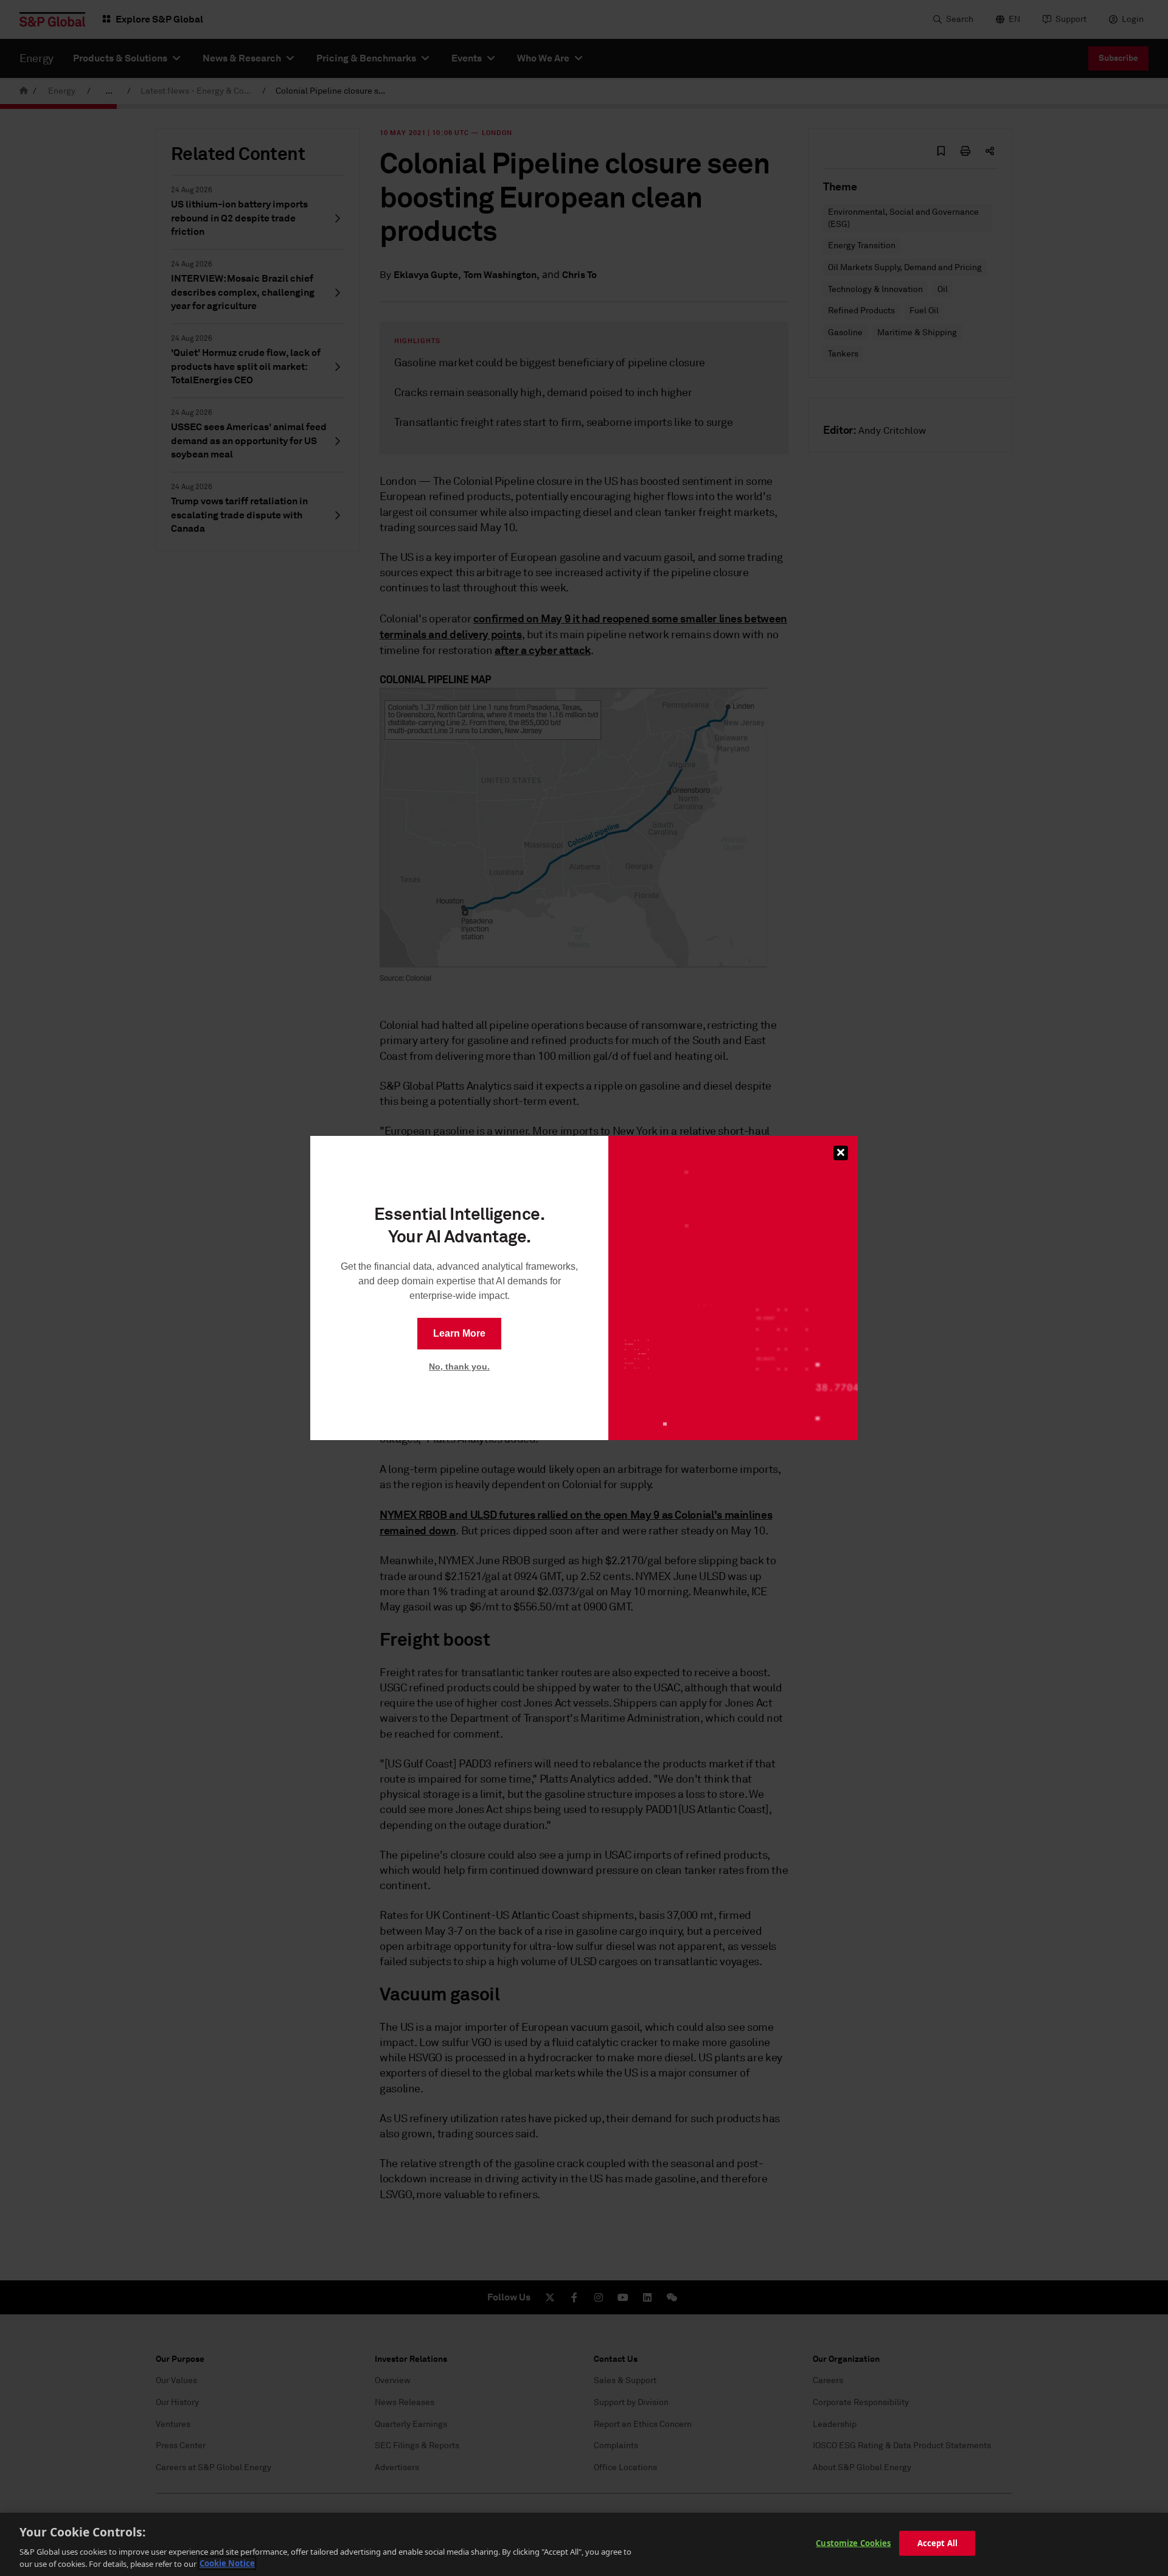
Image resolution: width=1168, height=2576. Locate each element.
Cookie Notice (227, 2563)
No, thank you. (459, 1366)
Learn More (459, 1333)
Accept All (937, 2543)
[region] (584, 2544)
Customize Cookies (853, 2543)
